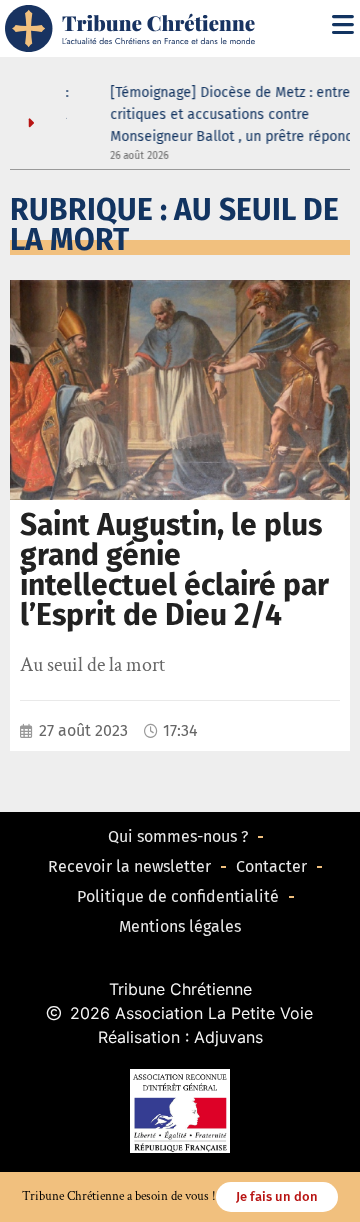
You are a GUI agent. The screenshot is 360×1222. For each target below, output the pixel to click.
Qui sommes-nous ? (178, 836)
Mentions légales (180, 926)
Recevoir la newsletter (129, 866)
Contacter (271, 866)
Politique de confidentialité (178, 896)
